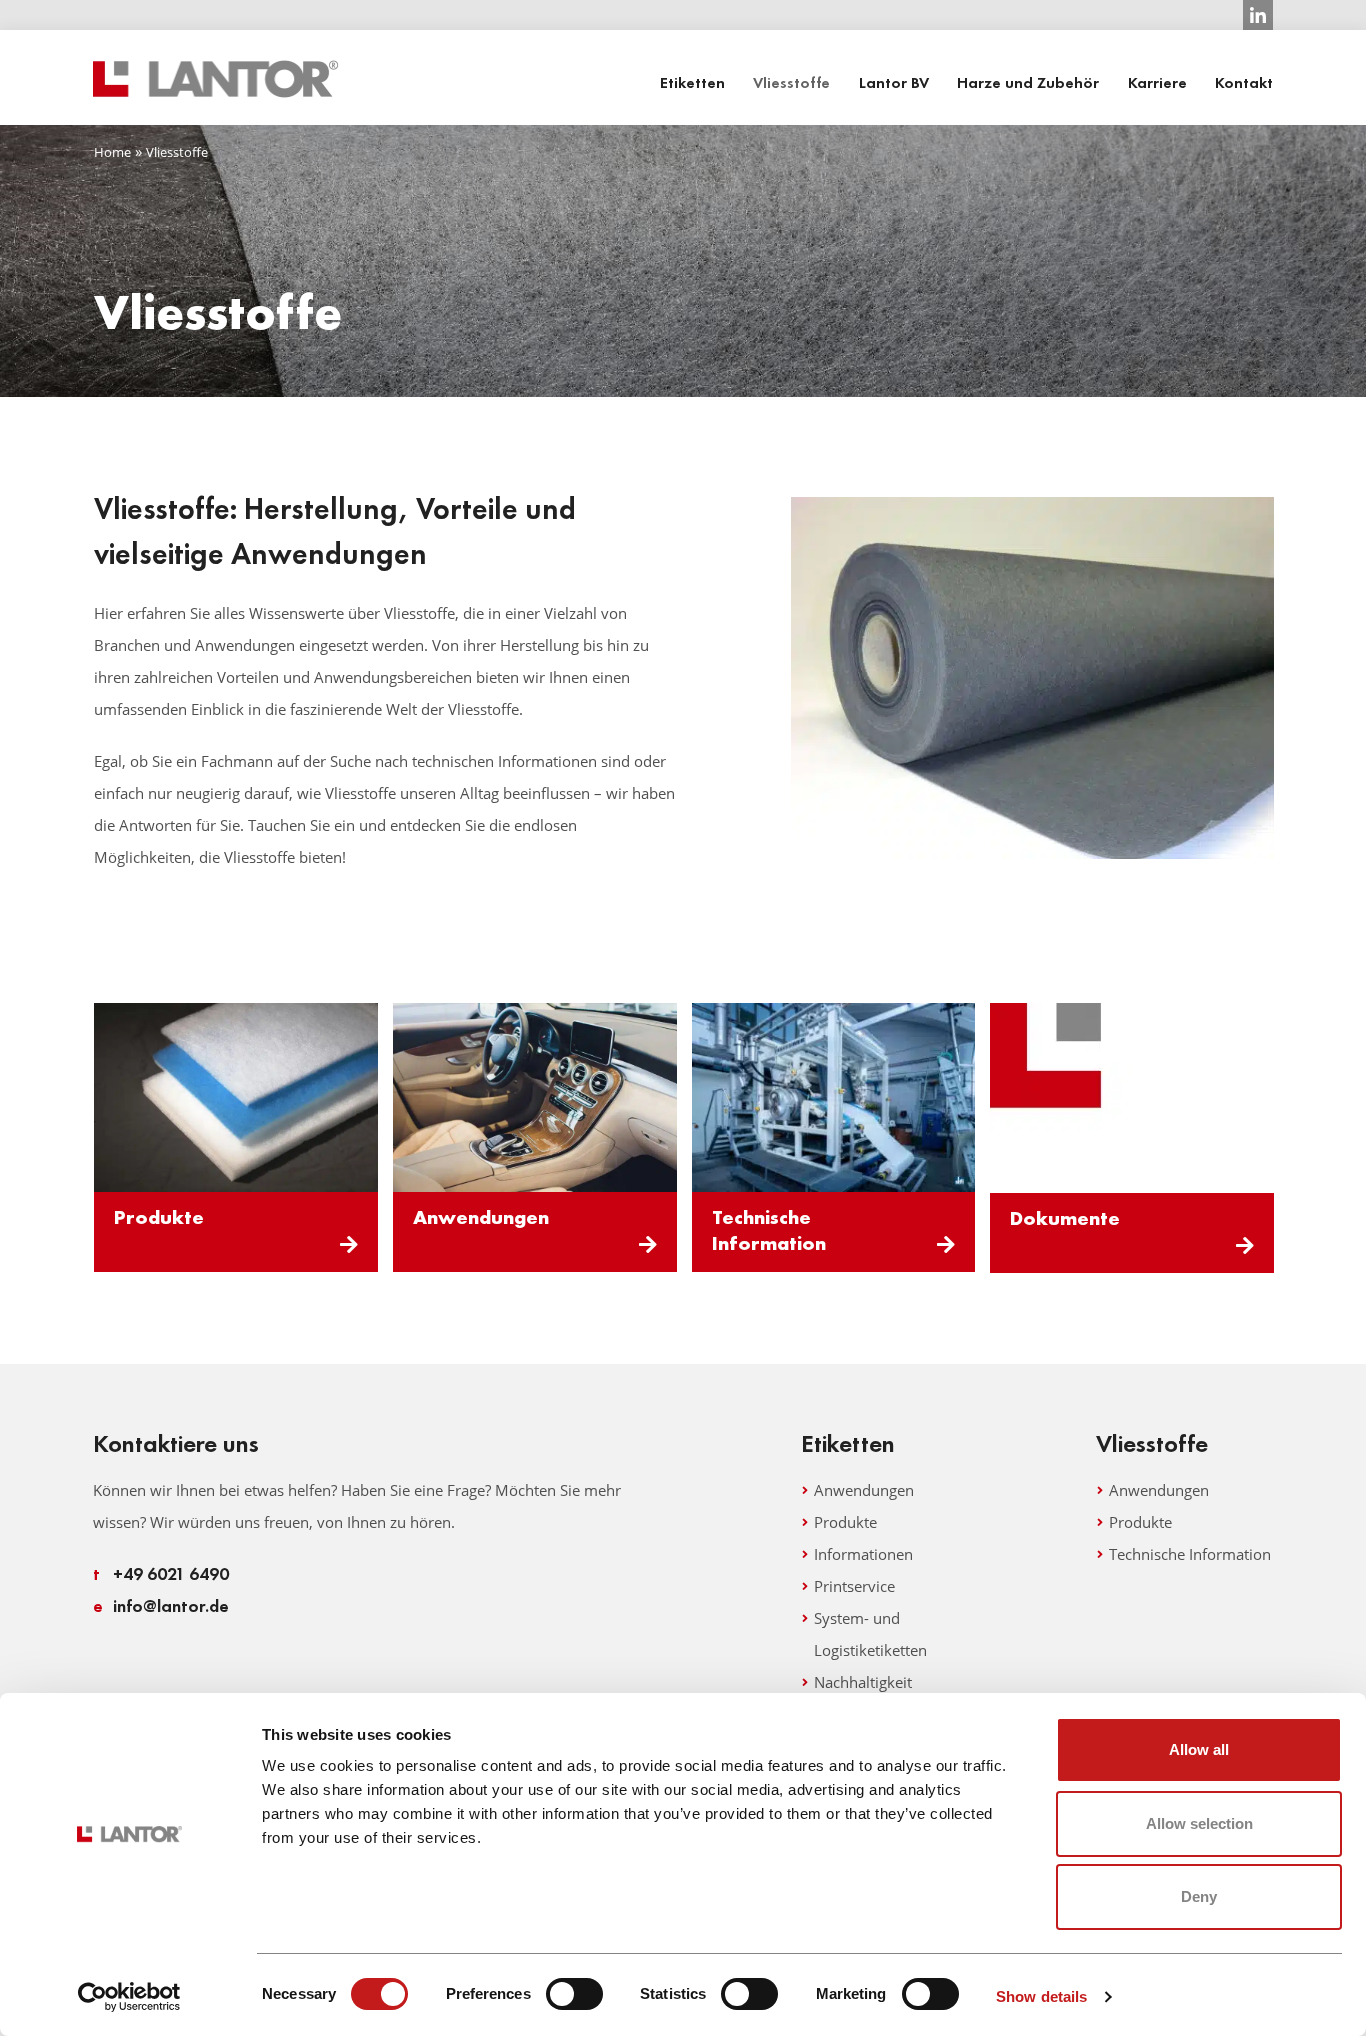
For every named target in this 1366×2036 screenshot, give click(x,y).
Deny (1199, 1896)
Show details (1041, 1996)
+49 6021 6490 (161, 1573)
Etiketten (692, 83)
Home (112, 152)
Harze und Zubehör (1028, 83)
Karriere (1157, 83)
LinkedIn (1258, 15)
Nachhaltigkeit (863, 1682)
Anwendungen (481, 1217)
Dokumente (1065, 1218)
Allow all (1199, 1749)
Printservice (854, 1586)
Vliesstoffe (791, 83)
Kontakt (1244, 83)
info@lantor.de (161, 1605)
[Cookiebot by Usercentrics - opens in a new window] (129, 1997)
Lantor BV (894, 83)
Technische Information (769, 1230)
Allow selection (1199, 1823)
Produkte (159, 1217)
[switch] (574, 1994)
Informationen (863, 1554)
